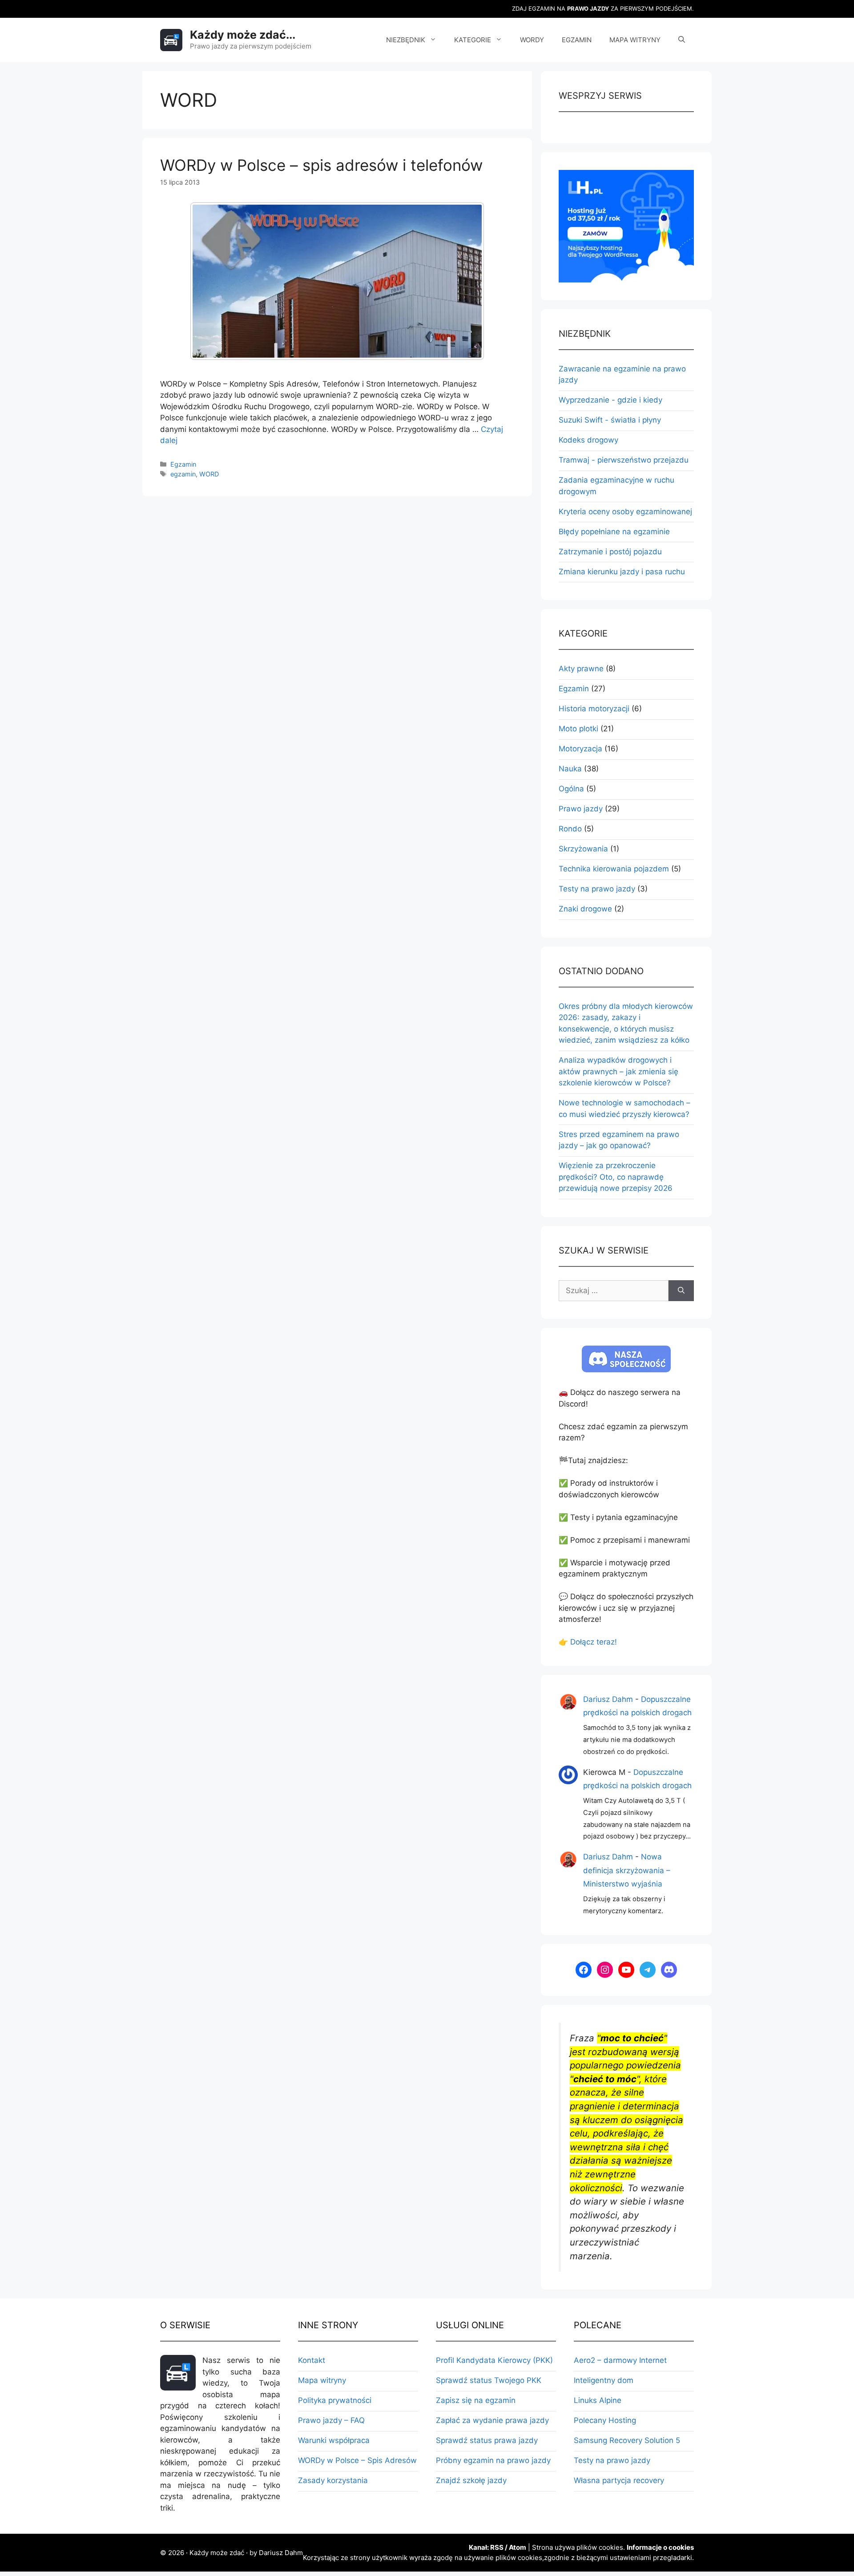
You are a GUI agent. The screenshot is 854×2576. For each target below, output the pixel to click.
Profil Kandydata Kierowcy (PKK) (494, 2360)
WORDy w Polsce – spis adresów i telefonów (321, 165)
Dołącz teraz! (594, 1642)
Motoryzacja (580, 749)
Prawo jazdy (581, 809)
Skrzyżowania (583, 849)
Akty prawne (581, 669)
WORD (209, 474)
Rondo (570, 829)
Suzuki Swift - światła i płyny (610, 420)
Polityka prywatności (335, 2400)
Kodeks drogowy (588, 440)
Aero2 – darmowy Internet (620, 2360)
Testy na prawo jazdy (597, 889)
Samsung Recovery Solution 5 (627, 2440)
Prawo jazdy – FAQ (331, 2420)
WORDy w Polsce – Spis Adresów (357, 2460)
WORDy (532, 40)
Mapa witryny (635, 40)
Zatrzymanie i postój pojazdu (610, 552)
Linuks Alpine (598, 2400)
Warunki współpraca (334, 2440)
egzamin (183, 474)
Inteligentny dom (604, 2380)
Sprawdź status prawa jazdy (487, 2440)
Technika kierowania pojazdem (614, 869)
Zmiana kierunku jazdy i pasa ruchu (622, 572)
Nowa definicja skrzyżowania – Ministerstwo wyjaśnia (627, 1870)
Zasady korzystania (333, 2480)
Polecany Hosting (605, 2420)
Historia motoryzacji (594, 709)
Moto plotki (578, 729)
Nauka (570, 769)
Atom (518, 2547)
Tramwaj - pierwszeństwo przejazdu (624, 460)
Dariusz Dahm (608, 1699)
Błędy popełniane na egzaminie (614, 532)
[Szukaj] (681, 1291)
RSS (497, 2547)
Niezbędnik (406, 40)
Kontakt (312, 2360)
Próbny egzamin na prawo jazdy (493, 2460)
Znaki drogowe (585, 909)
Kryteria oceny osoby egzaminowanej (625, 512)
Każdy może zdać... (243, 35)
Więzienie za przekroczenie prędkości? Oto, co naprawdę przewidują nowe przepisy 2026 (616, 1177)
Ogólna (571, 789)
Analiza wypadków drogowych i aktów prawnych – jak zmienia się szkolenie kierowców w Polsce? (618, 1071)
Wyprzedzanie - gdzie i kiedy (610, 400)
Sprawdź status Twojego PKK (489, 2380)
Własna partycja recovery (619, 2480)
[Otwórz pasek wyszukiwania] (682, 40)
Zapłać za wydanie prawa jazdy (492, 2420)
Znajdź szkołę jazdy (471, 2480)
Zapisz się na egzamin (476, 2400)
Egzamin (577, 40)
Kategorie (473, 40)
